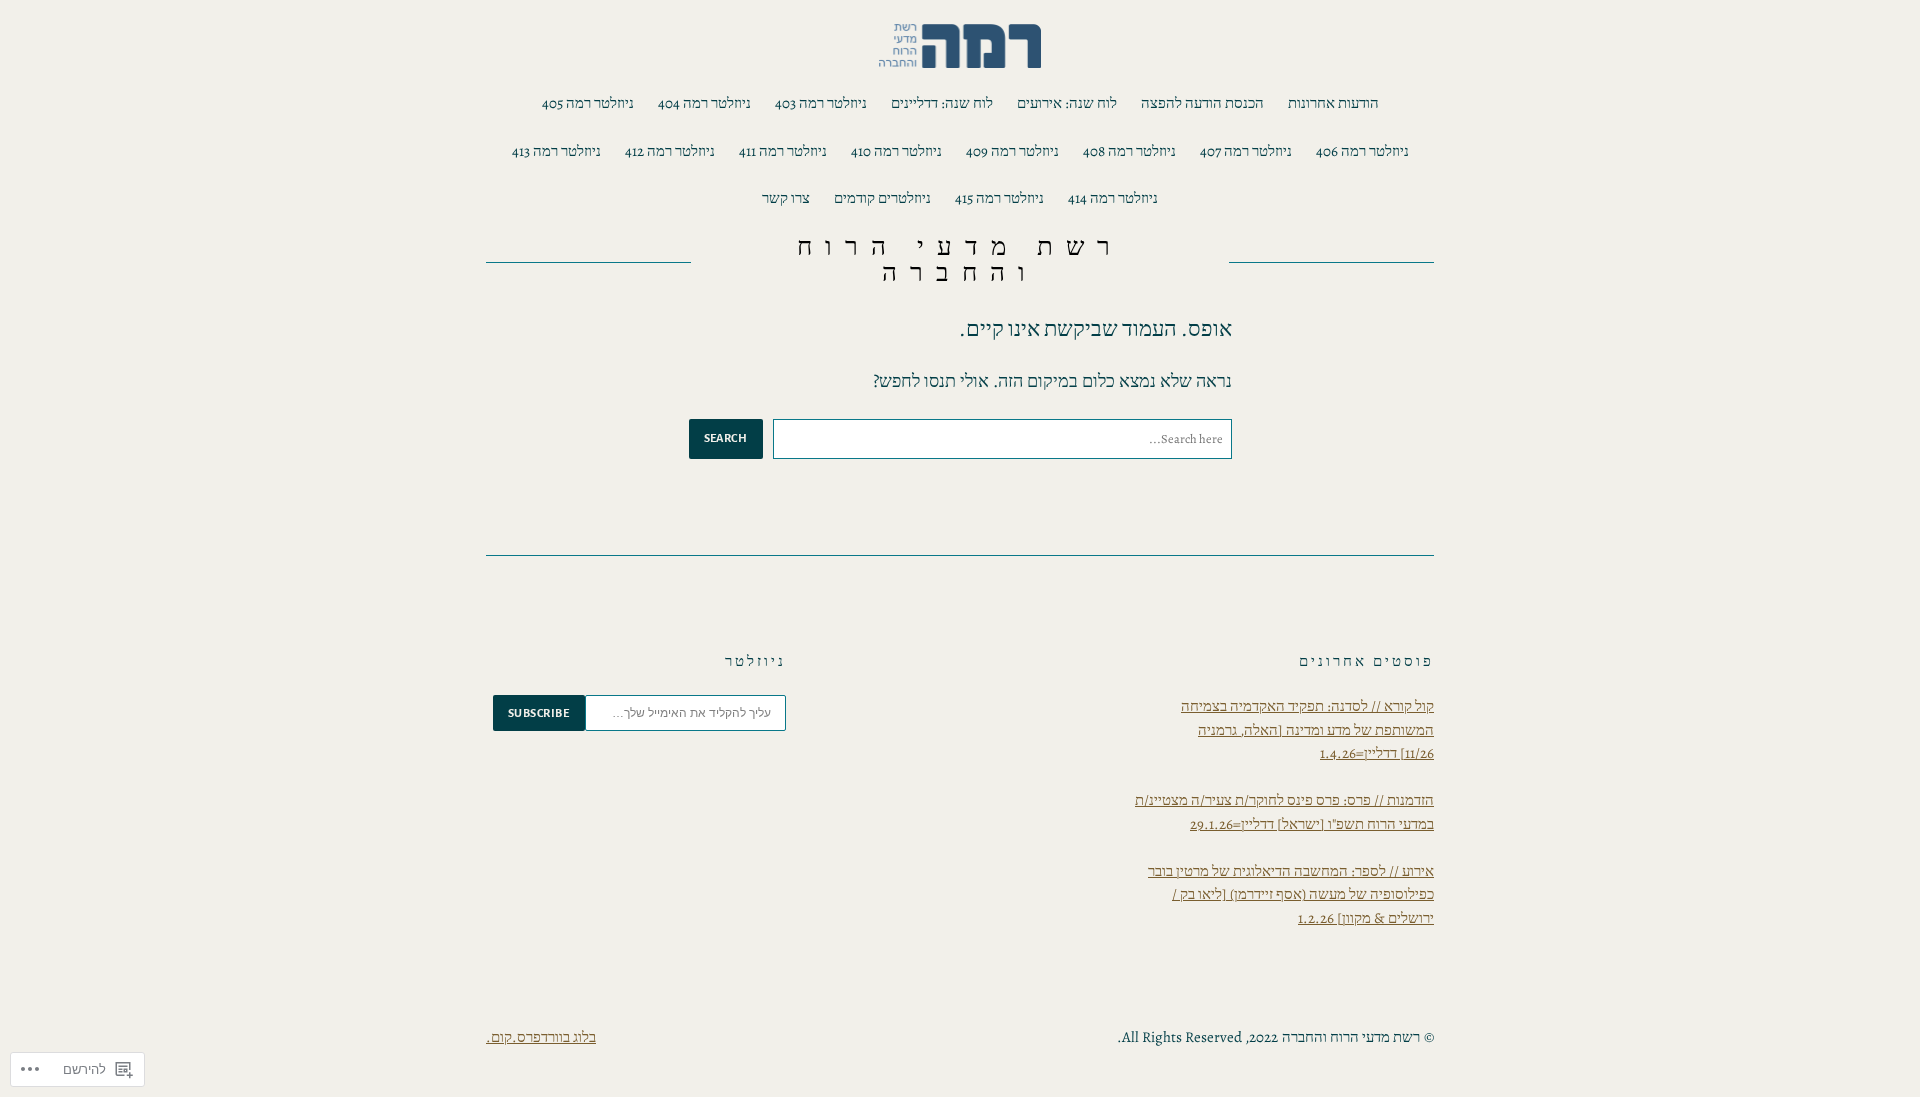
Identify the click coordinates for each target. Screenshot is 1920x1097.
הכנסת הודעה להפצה (1202, 103)
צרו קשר (786, 198)
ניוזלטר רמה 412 (670, 151)
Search (726, 438)
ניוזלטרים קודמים (882, 198)
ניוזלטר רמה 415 (999, 198)
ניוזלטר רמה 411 (783, 151)
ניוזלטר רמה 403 (821, 103)
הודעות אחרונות (1333, 103)
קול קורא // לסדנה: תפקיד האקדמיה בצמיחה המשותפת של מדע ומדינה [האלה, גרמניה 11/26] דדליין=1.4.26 (1307, 729)
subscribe (539, 713)
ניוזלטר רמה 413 (556, 151)
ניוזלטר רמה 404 (704, 103)
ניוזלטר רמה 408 (1129, 151)
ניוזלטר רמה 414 (1113, 198)
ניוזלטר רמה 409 (1012, 151)
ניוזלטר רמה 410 (896, 151)
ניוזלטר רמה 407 (1246, 151)
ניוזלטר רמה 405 (588, 103)
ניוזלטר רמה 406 (1362, 151)
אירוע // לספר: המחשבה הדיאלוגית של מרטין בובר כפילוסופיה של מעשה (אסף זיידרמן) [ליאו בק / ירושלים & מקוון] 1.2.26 (1291, 894)
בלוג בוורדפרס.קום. (541, 1037)
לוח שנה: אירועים (1067, 103)
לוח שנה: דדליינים (942, 103)
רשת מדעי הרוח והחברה (959, 259)
